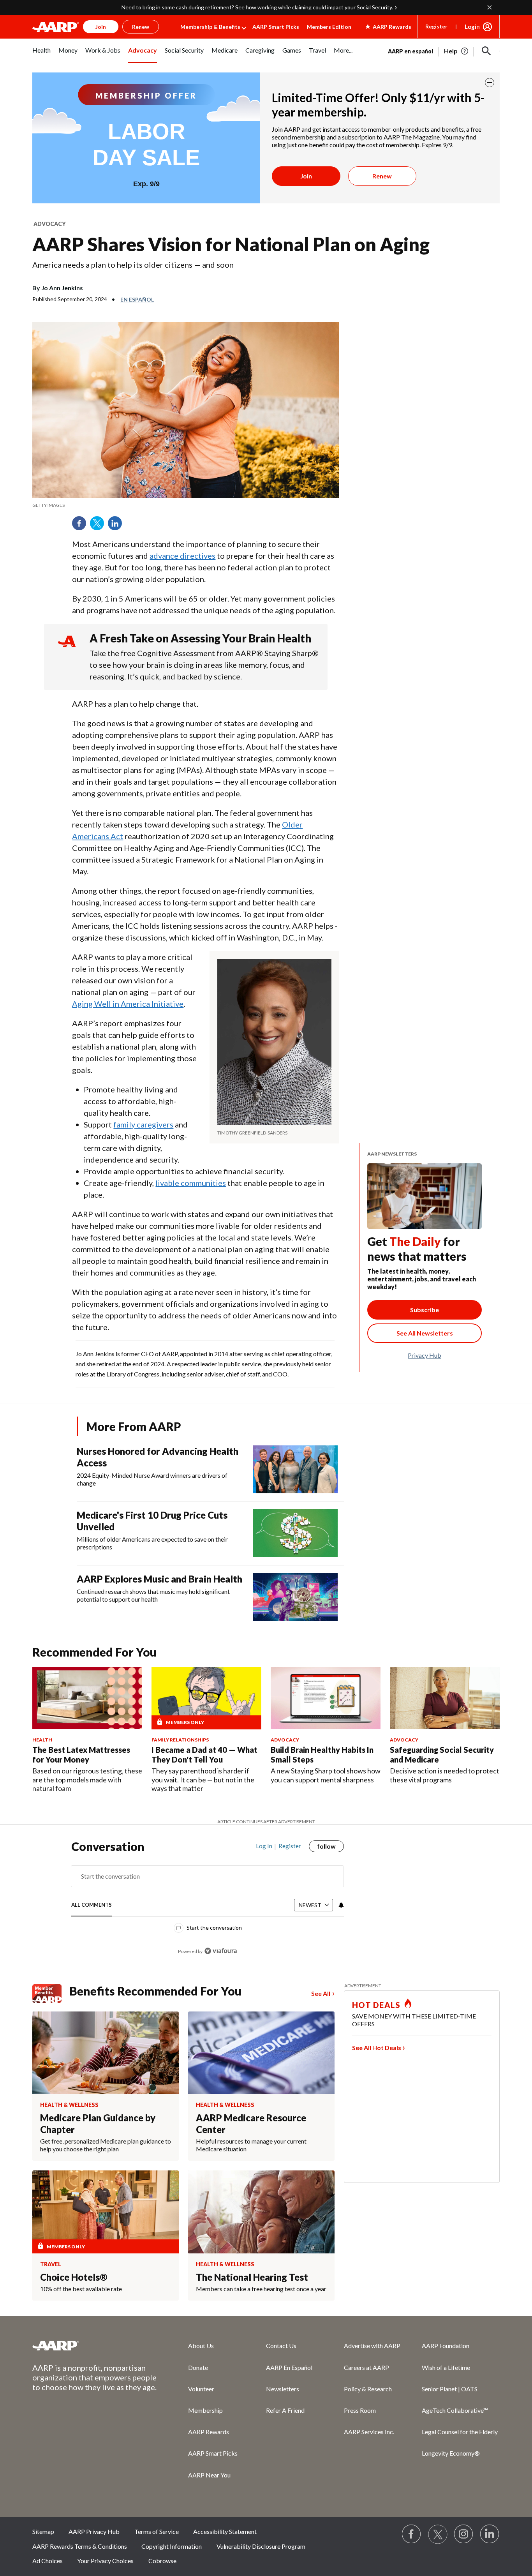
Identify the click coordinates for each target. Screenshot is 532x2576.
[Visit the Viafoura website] (221, 1951)
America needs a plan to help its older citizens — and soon (133, 265)
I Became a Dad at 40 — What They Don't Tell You (204, 1755)
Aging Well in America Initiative (128, 1004)
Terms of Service (157, 2531)
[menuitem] (41, 55)
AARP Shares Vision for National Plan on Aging (231, 244)
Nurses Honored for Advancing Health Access (158, 1457)
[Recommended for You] (87, 1698)
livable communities (191, 1183)
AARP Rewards (209, 2432)
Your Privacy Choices (105, 2561)
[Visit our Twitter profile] (438, 2534)
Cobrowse (162, 2561)
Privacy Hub (425, 1355)
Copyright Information (172, 2546)
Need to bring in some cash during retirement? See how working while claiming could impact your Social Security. (257, 7)
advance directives (182, 556)
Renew (382, 176)
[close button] (490, 83)
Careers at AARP (366, 2367)
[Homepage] (56, 27)
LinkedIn (118, 526)
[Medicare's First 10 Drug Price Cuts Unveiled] (295, 1533)
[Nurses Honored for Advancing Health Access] (295, 1469)
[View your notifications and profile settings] (340, 1905)
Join (306, 176)
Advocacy (50, 224)
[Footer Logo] (95, 2345)
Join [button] (101, 27)
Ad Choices (48, 2561)
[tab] (92, 1905)
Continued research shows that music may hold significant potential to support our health (153, 1595)
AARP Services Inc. (369, 2432)
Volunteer (201, 2389)
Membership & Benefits (210, 27)
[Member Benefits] (51, 1994)
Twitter (100, 526)
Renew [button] (141, 27)
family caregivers (143, 1124)
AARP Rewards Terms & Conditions (80, 2546)
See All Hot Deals (377, 2048)
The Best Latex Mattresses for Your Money (81, 1755)
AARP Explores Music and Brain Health (159, 1579)
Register (436, 26)
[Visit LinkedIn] (490, 2534)
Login (472, 26)
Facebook (82, 526)
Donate (198, 2367)
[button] (486, 51)
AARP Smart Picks (276, 27)
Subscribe (425, 1310)
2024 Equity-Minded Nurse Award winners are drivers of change (152, 1479)
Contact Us (281, 2346)
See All (321, 1993)
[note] (186, 505)
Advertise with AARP (372, 2346)
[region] (208, 1903)
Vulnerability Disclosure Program (261, 2546)
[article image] (457, 51)
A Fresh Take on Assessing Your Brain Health (200, 638)
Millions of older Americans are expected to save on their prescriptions (152, 1543)
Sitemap (43, 2531)
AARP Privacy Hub (94, 2531)
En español (137, 299)
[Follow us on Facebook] (412, 2534)
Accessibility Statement (225, 2531)
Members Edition (329, 27)
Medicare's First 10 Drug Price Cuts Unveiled (152, 1521)
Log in (264, 1846)
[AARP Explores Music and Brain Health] (295, 1597)
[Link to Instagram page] (464, 2534)
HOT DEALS (376, 2005)
